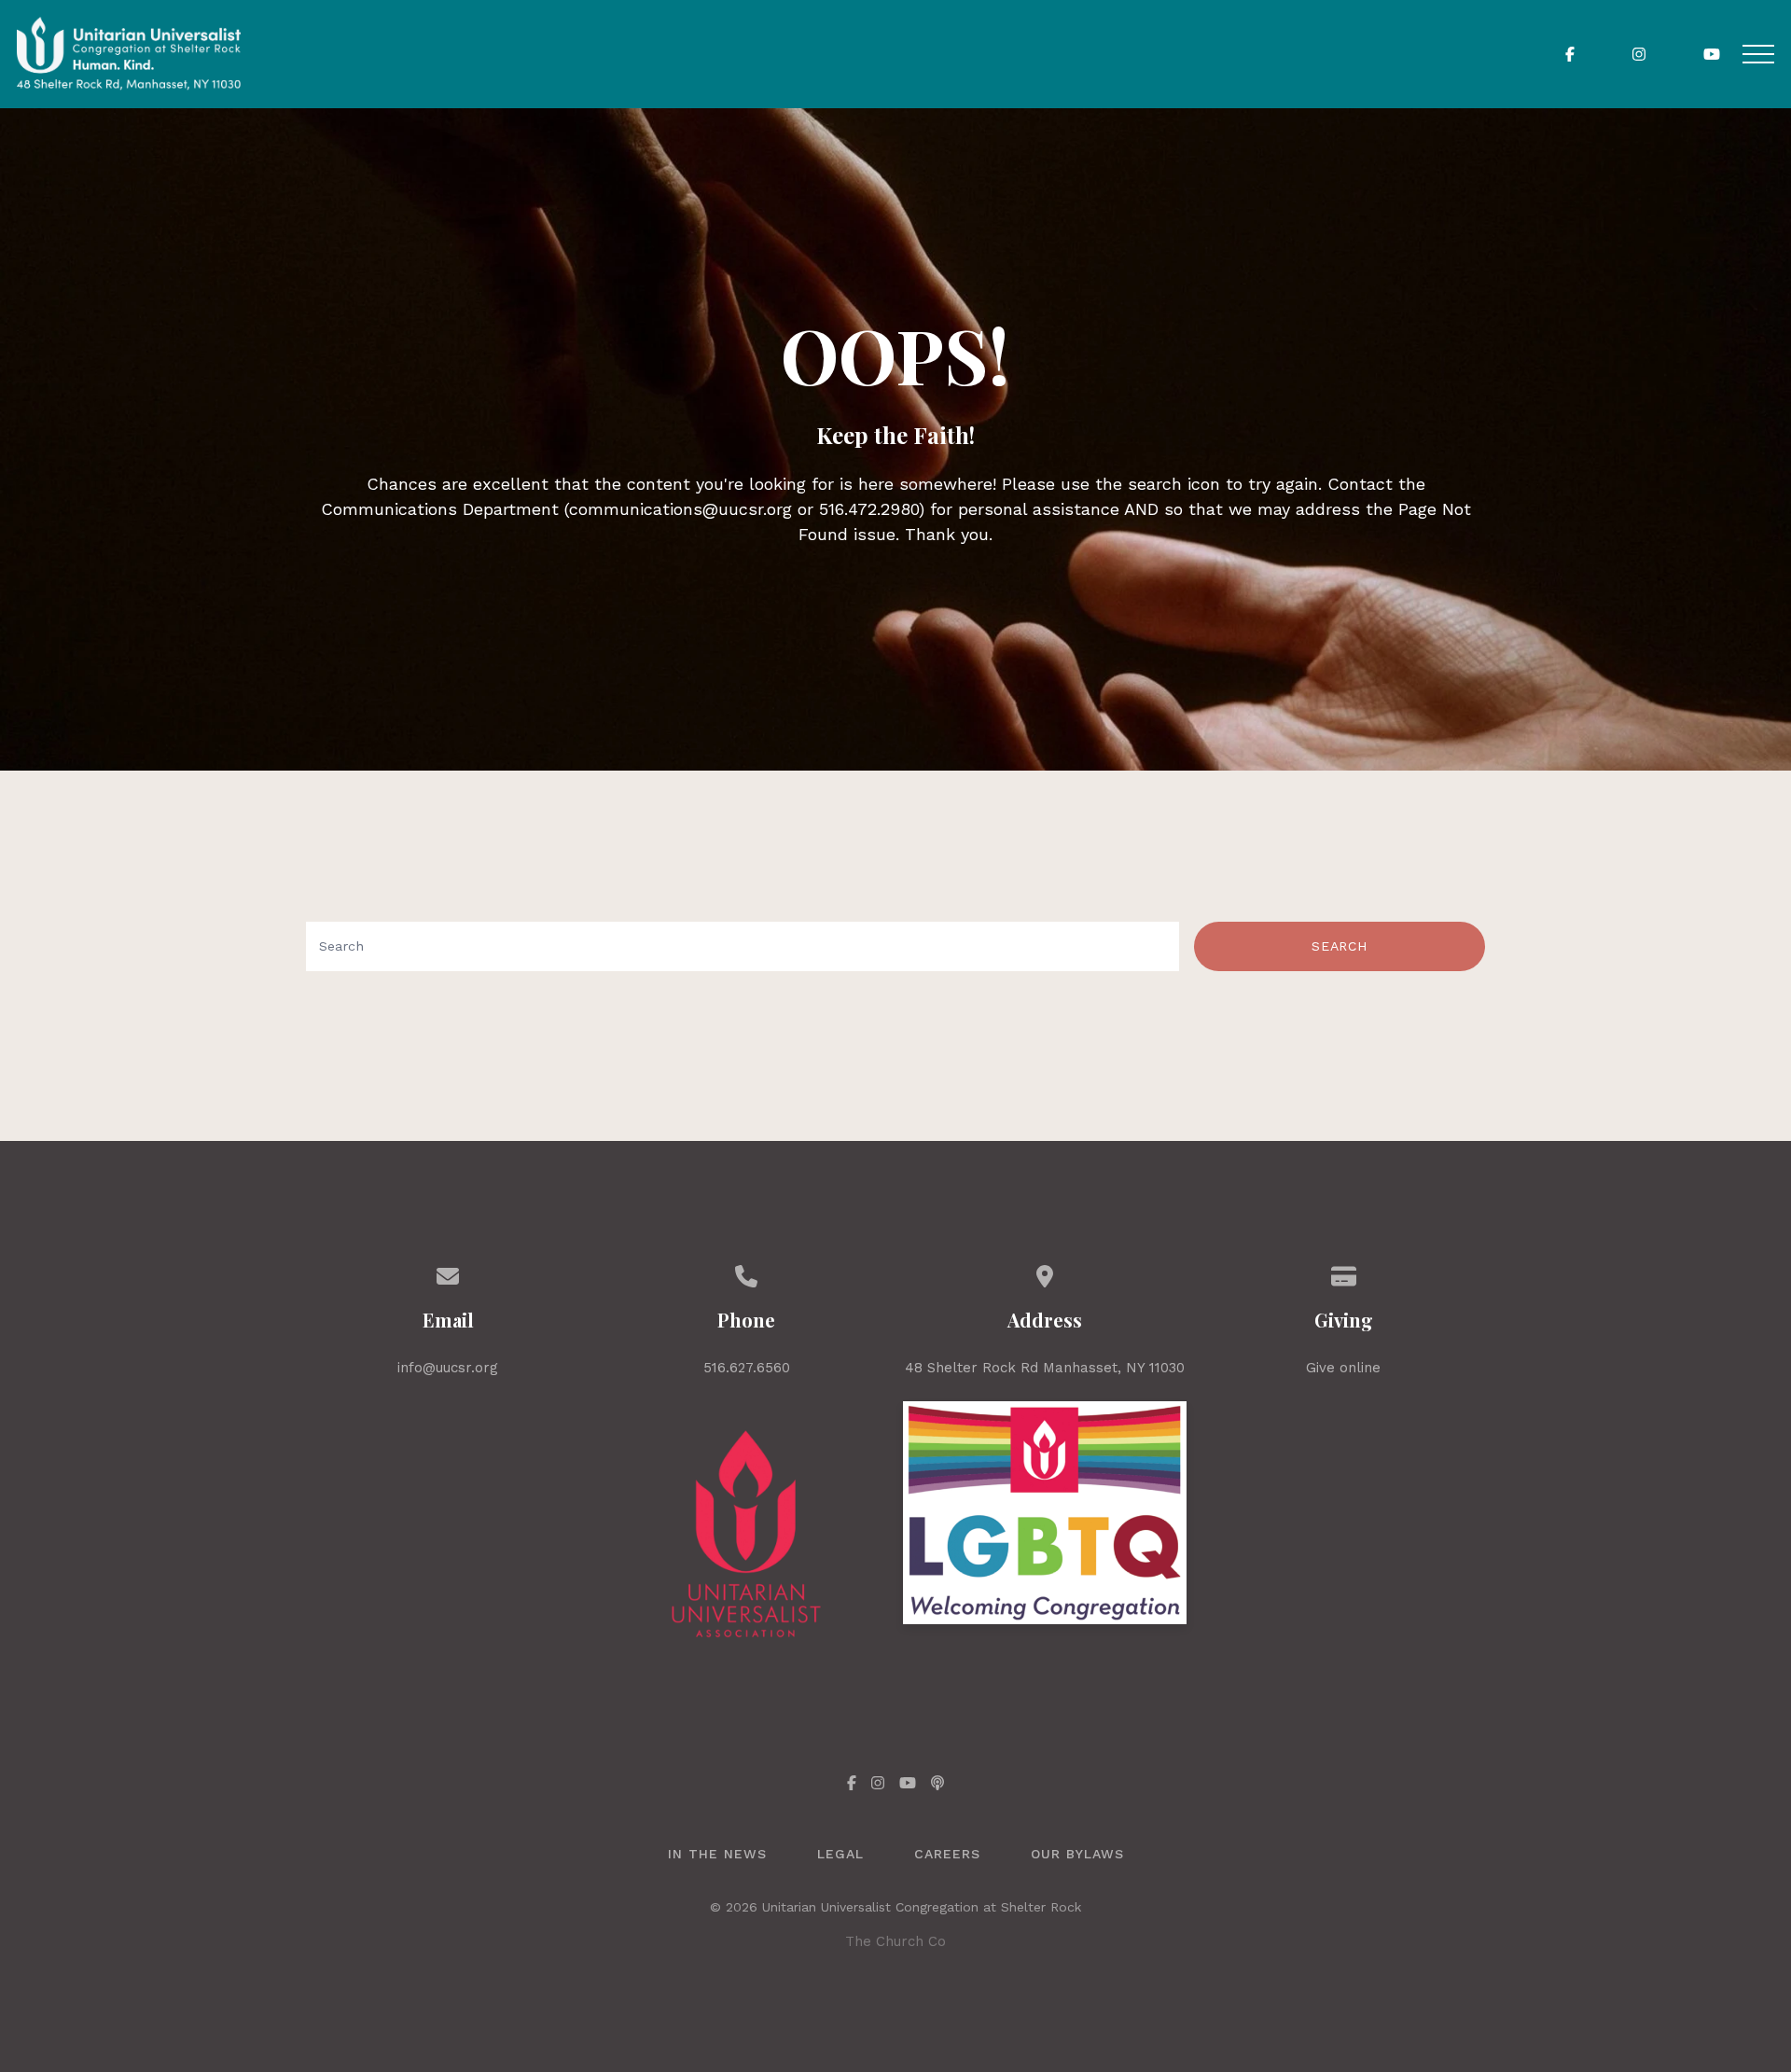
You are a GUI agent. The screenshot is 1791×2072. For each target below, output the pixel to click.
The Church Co (895, 1941)
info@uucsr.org (448, 1368)
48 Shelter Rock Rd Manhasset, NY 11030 (1045, 1368)
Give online (1343, 1368)
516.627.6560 (747, 1368)
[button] (1758, 54)
